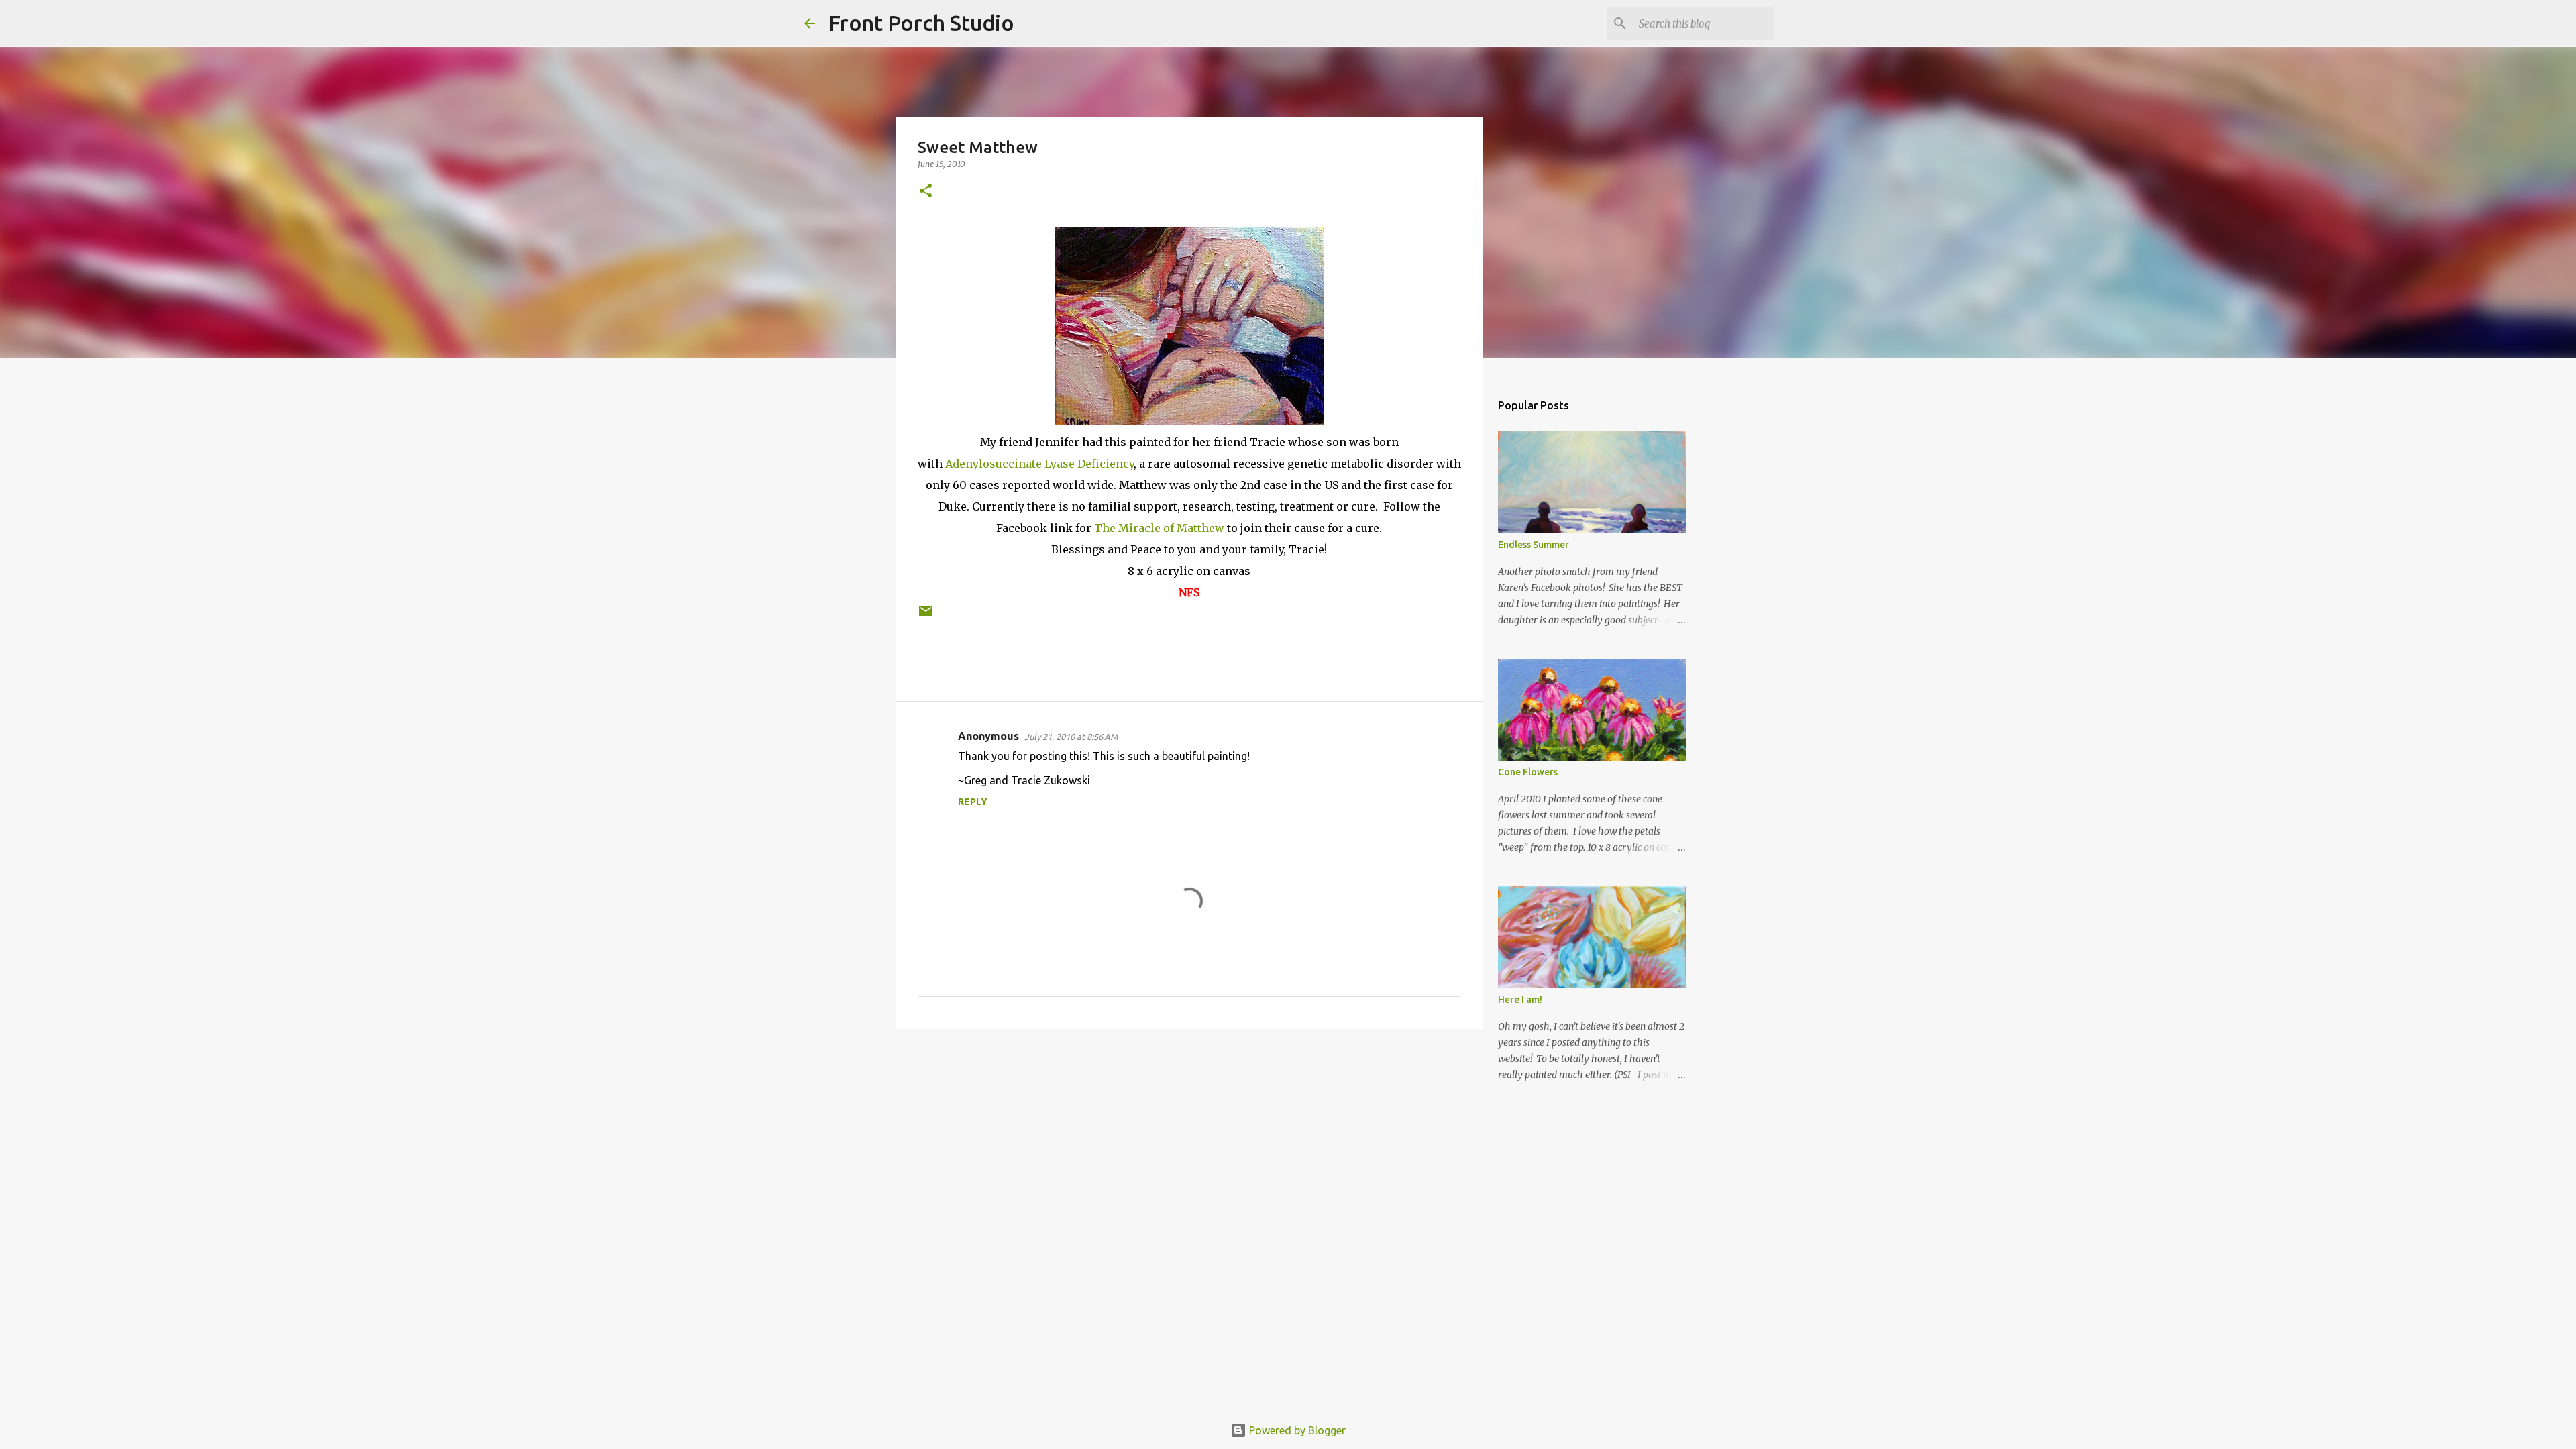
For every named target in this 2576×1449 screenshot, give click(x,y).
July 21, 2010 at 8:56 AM (1071, 737)
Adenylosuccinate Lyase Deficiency (1039, 464)
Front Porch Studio (921, 23)
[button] (926, 192)
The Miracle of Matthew (1159, 528)
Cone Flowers (1528, 772)
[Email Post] (926, 616)
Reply (973, 802)
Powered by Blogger (1296, 1430)
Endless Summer (1534, 545)
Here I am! (1520, 1000)
